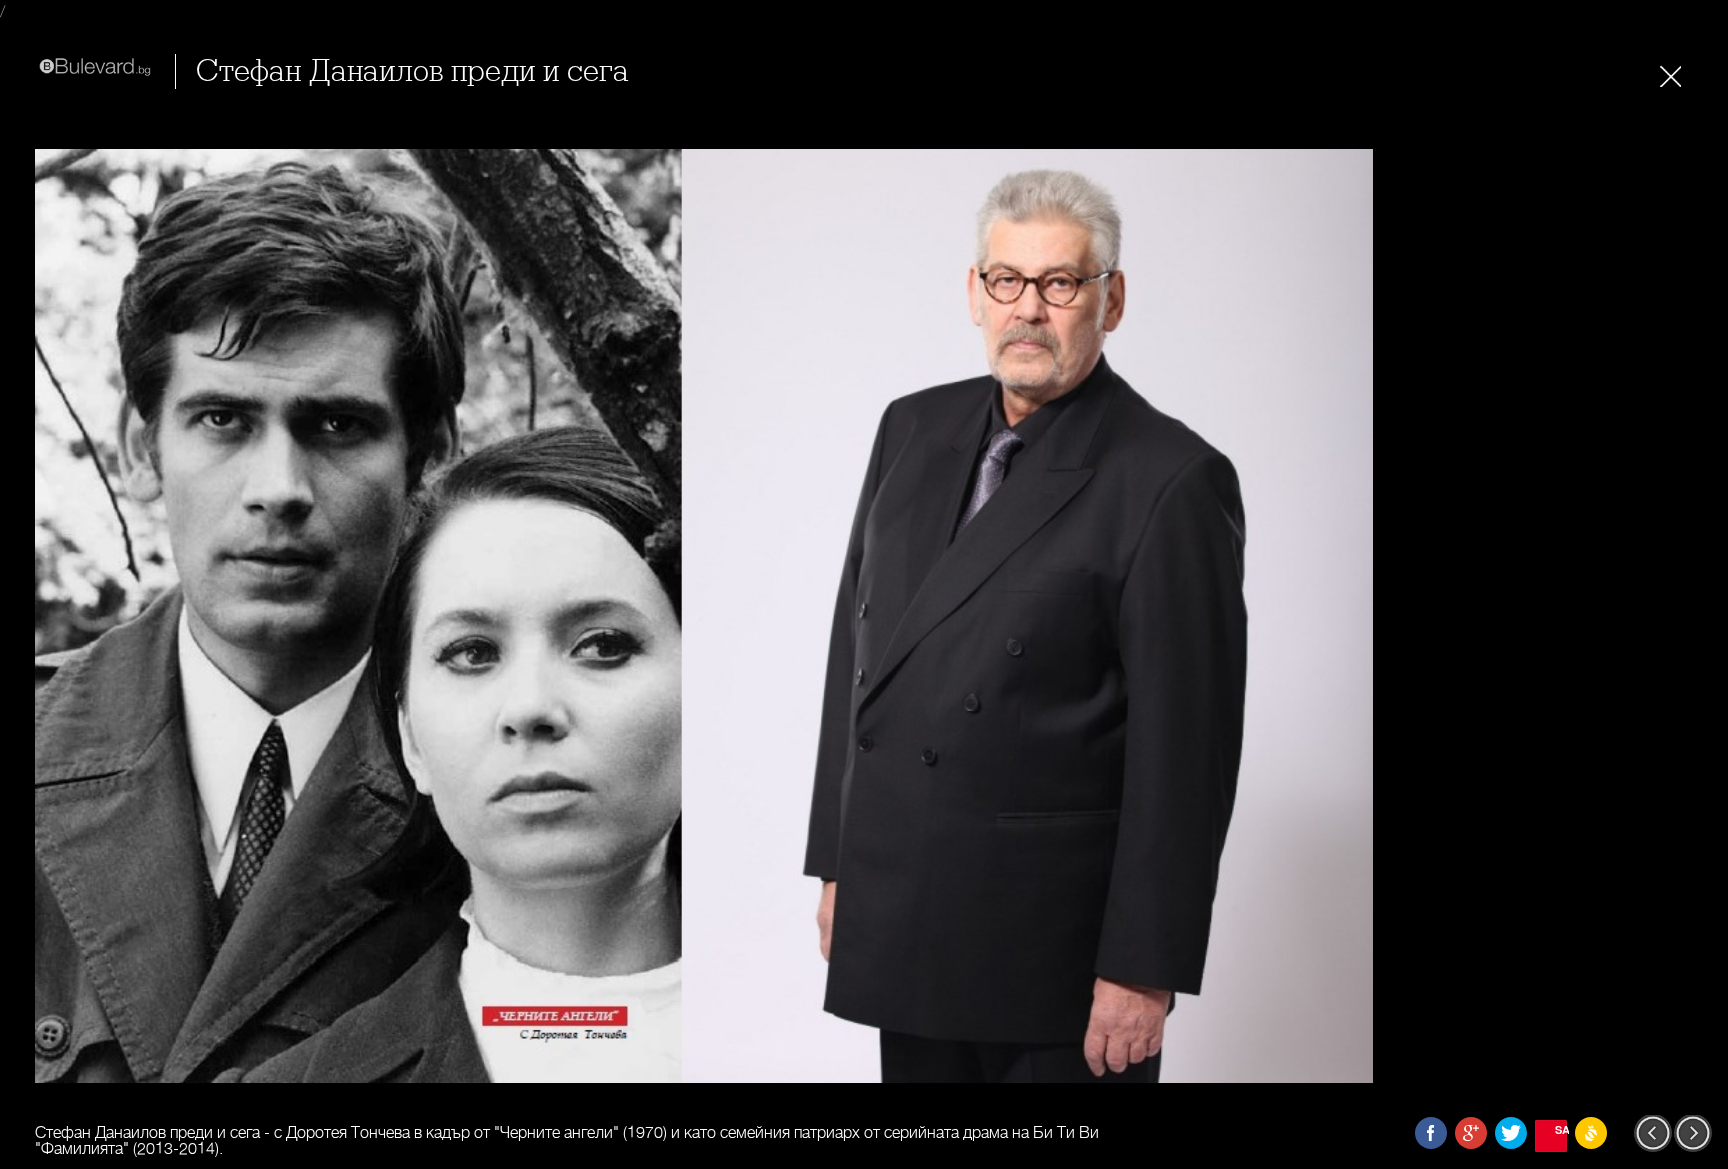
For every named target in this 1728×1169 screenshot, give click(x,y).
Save (1561, 1129)
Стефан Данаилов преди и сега (412, 71)
